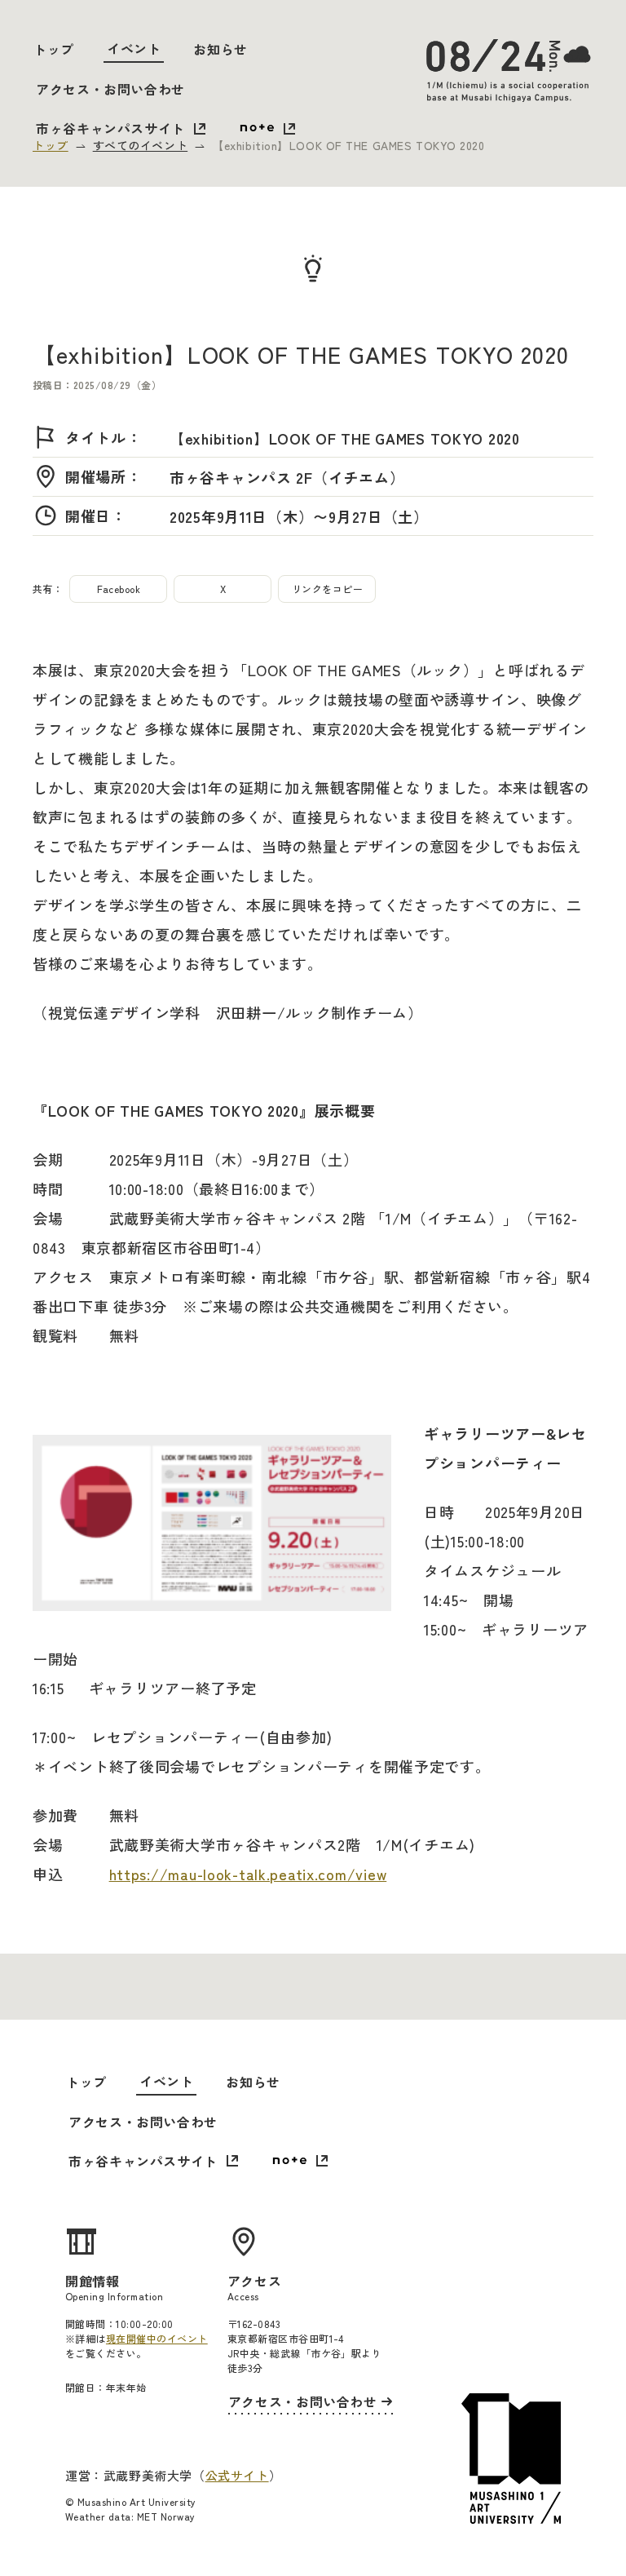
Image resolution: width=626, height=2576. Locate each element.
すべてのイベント (140, 145)
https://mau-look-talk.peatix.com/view (248, 1874)
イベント (134, 48)
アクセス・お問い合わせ (110, 89)
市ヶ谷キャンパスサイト (110, 128)
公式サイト (237, 2475)
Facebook (119, 589)
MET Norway (166, 2516)
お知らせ (220, 49)
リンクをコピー (327, 589)
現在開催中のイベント (157, 2338)
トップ (54, 49)
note (267, 130)
